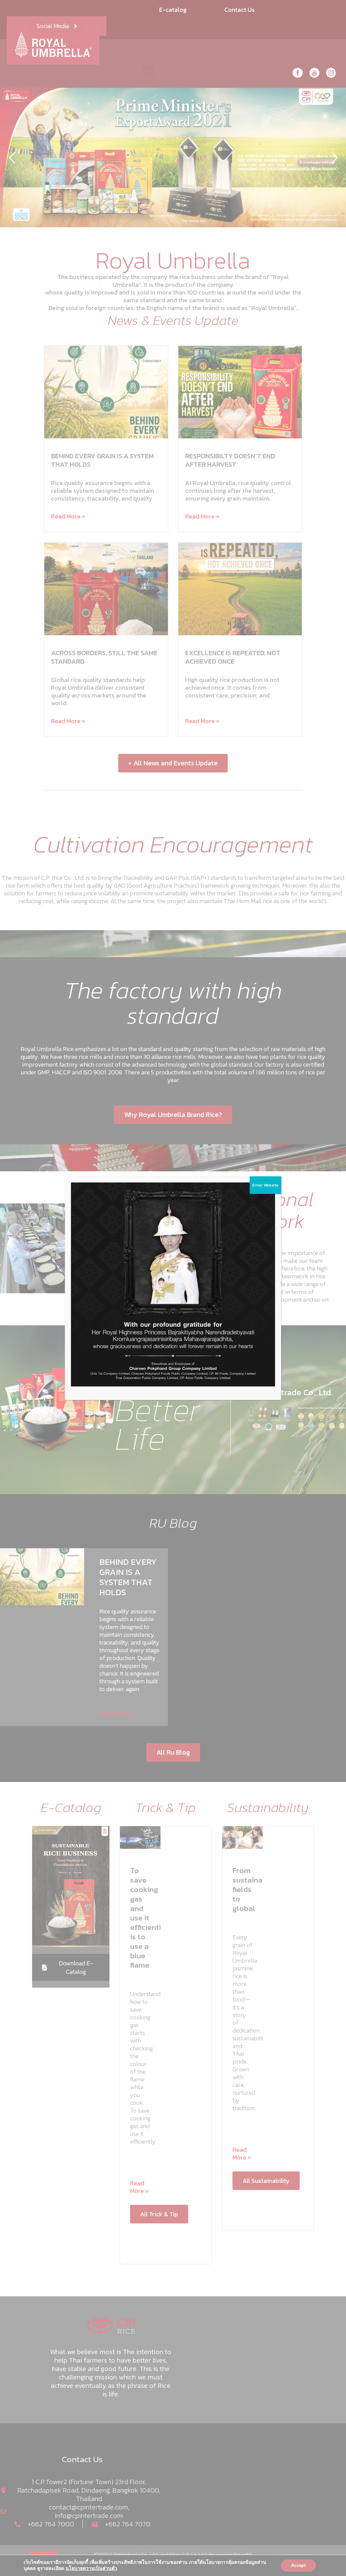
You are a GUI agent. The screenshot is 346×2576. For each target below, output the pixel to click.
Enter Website (265, 1185)
